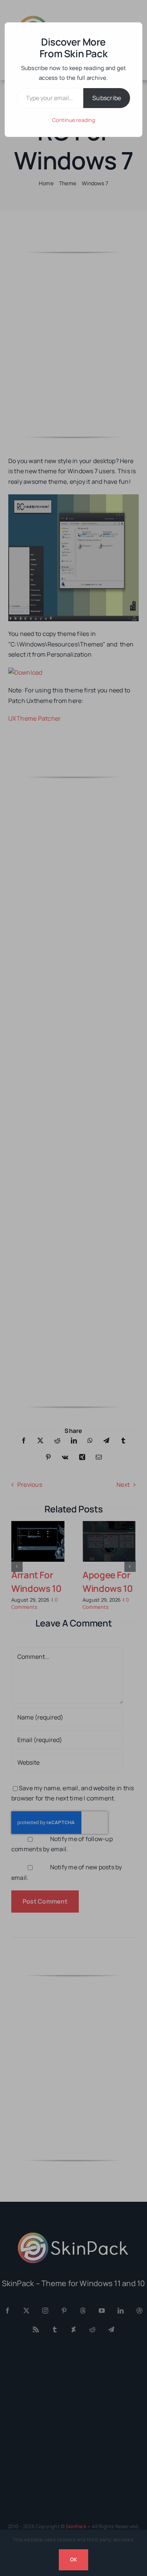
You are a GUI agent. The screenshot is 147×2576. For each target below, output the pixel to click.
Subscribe (107, 98)
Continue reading (73, 120)
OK (73, 2559)
